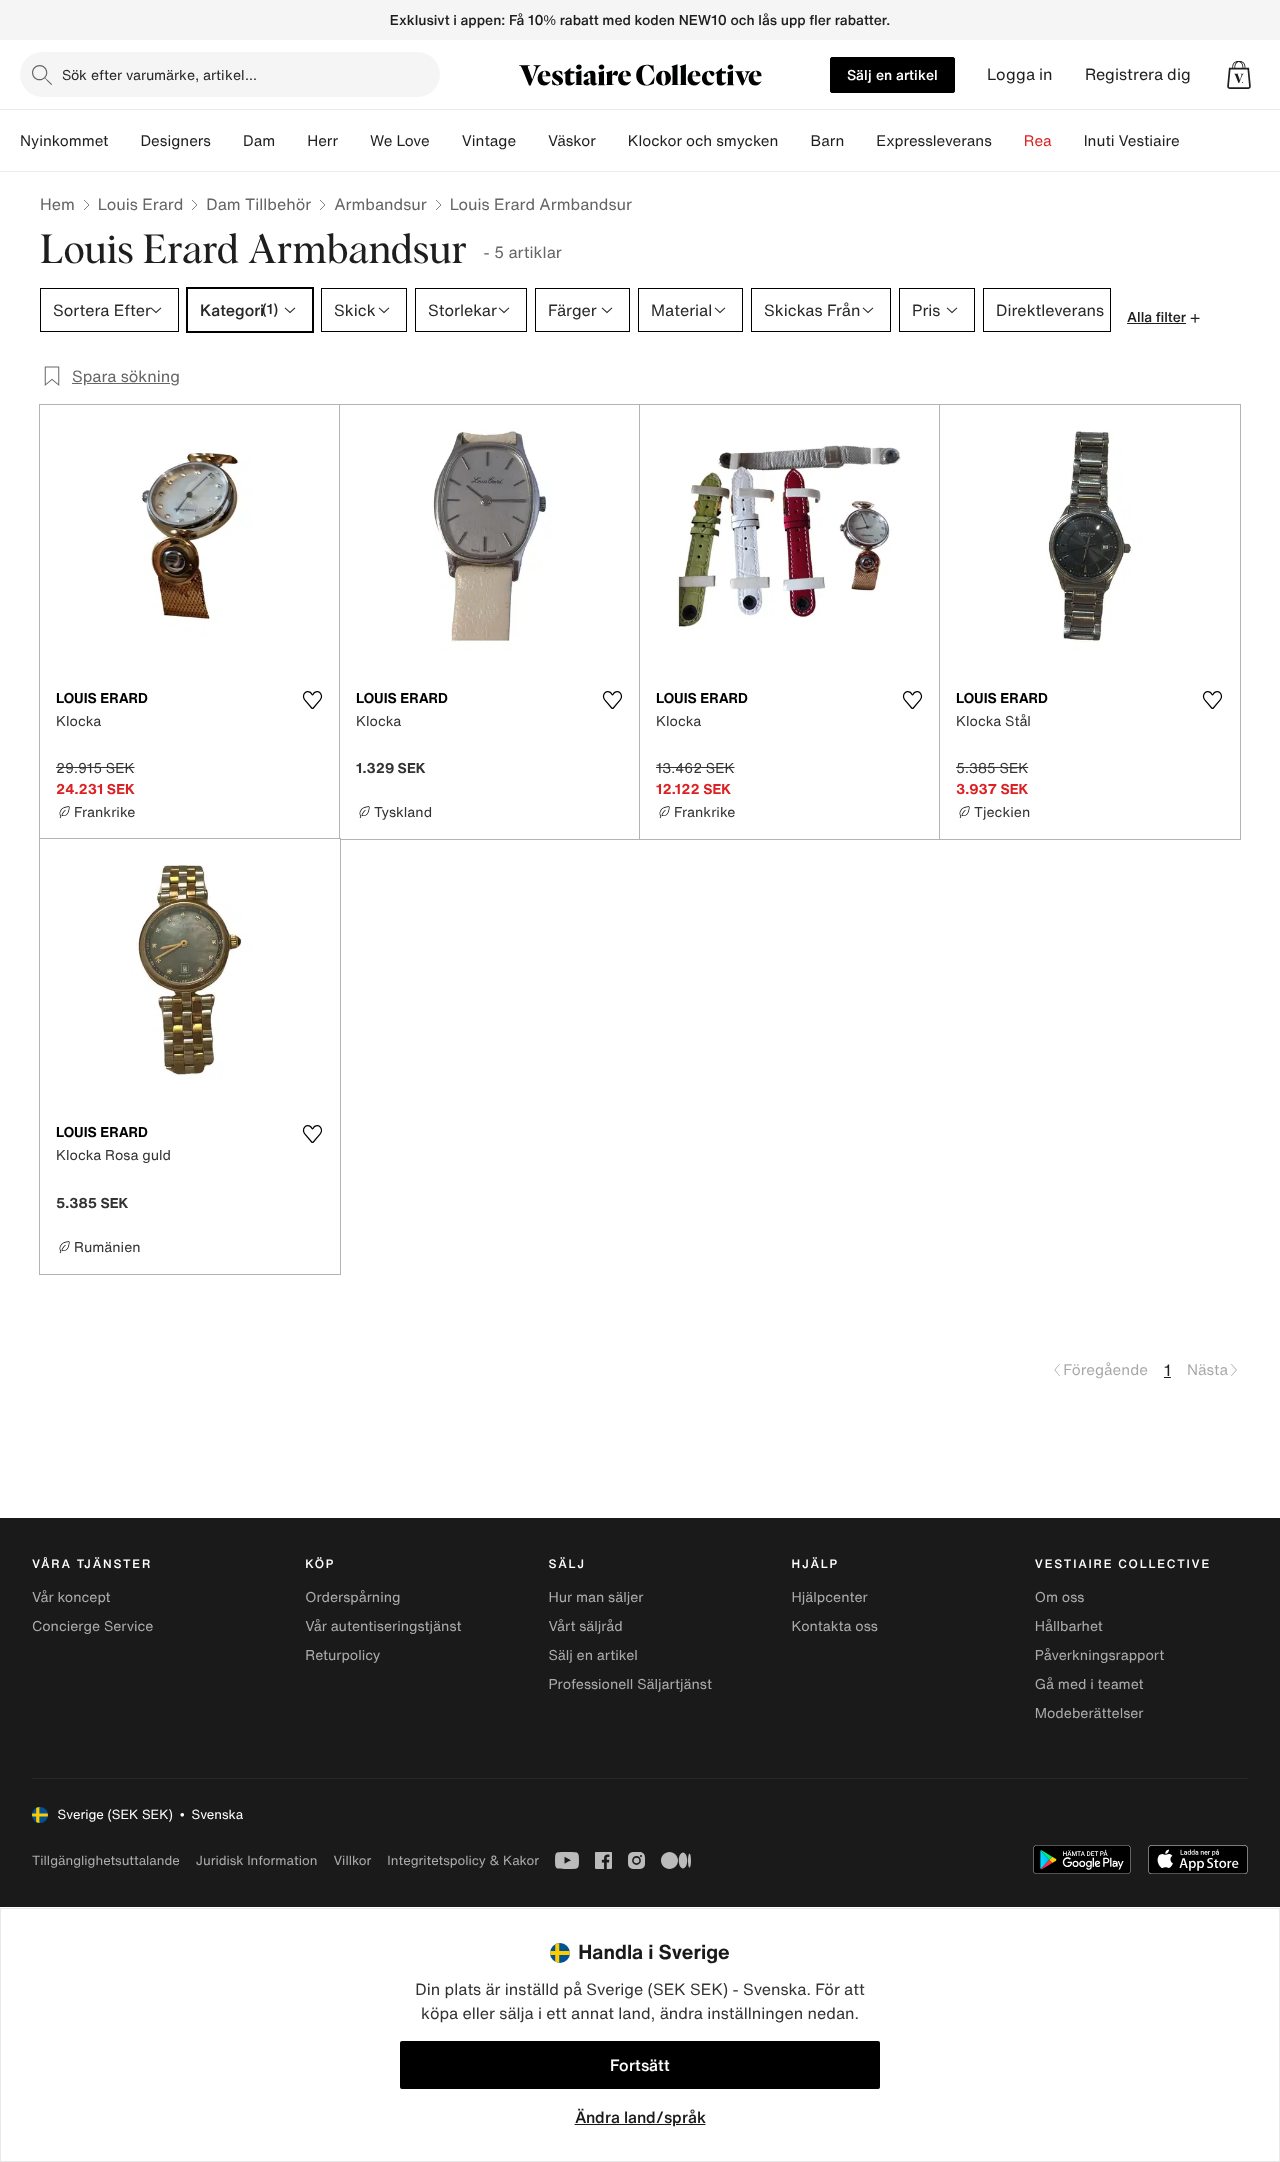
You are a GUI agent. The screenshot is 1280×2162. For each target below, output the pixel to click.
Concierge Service (92, 1626)
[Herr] (354, 141)
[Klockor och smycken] (794, 141)
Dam (259, 141)
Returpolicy (342, 1655)
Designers (175, 141)
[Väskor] (612, 141)
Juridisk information (257, 1860)
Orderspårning (352, 1597)
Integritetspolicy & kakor (463, 1860)
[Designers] (227, 141)
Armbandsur (380, 204)
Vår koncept (71, 1597)
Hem (57, 204)
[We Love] (446, 141)
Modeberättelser (1089, 1713)
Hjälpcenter (830, 1597)
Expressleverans (933, 141)
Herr (322, 141)
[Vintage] (532, 141)
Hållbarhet (1069, 1626)
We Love (400, 141)
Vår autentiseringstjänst (383, 1626)
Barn (827, 141)
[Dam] (291, 141)
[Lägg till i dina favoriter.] (312, 700)
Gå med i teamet (1089, 1684)
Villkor (352, 1860)
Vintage (489, 141)
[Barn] (860, 141)
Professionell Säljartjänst (630, 1684)
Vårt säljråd (585, 1626)
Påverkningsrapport (1100, 1655)
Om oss (1060, 1597)
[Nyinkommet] (124, 141)
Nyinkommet (64, 141)
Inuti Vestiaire (1132, 141)
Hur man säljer (595, 1597)
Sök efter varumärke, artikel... (159, 74)
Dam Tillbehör (258, 204)
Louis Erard (140, 204)
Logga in (1020, 74)
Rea (1038, 141)
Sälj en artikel (892, 74)
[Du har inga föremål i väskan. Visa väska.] (1239, 75)
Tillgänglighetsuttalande (106, 1860)
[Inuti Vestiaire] (1196, 141)
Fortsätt (640, 2065)
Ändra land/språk (640, 2117)
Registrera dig (1138, 74)
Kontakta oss (835, 1626)
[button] (1239, 75)
